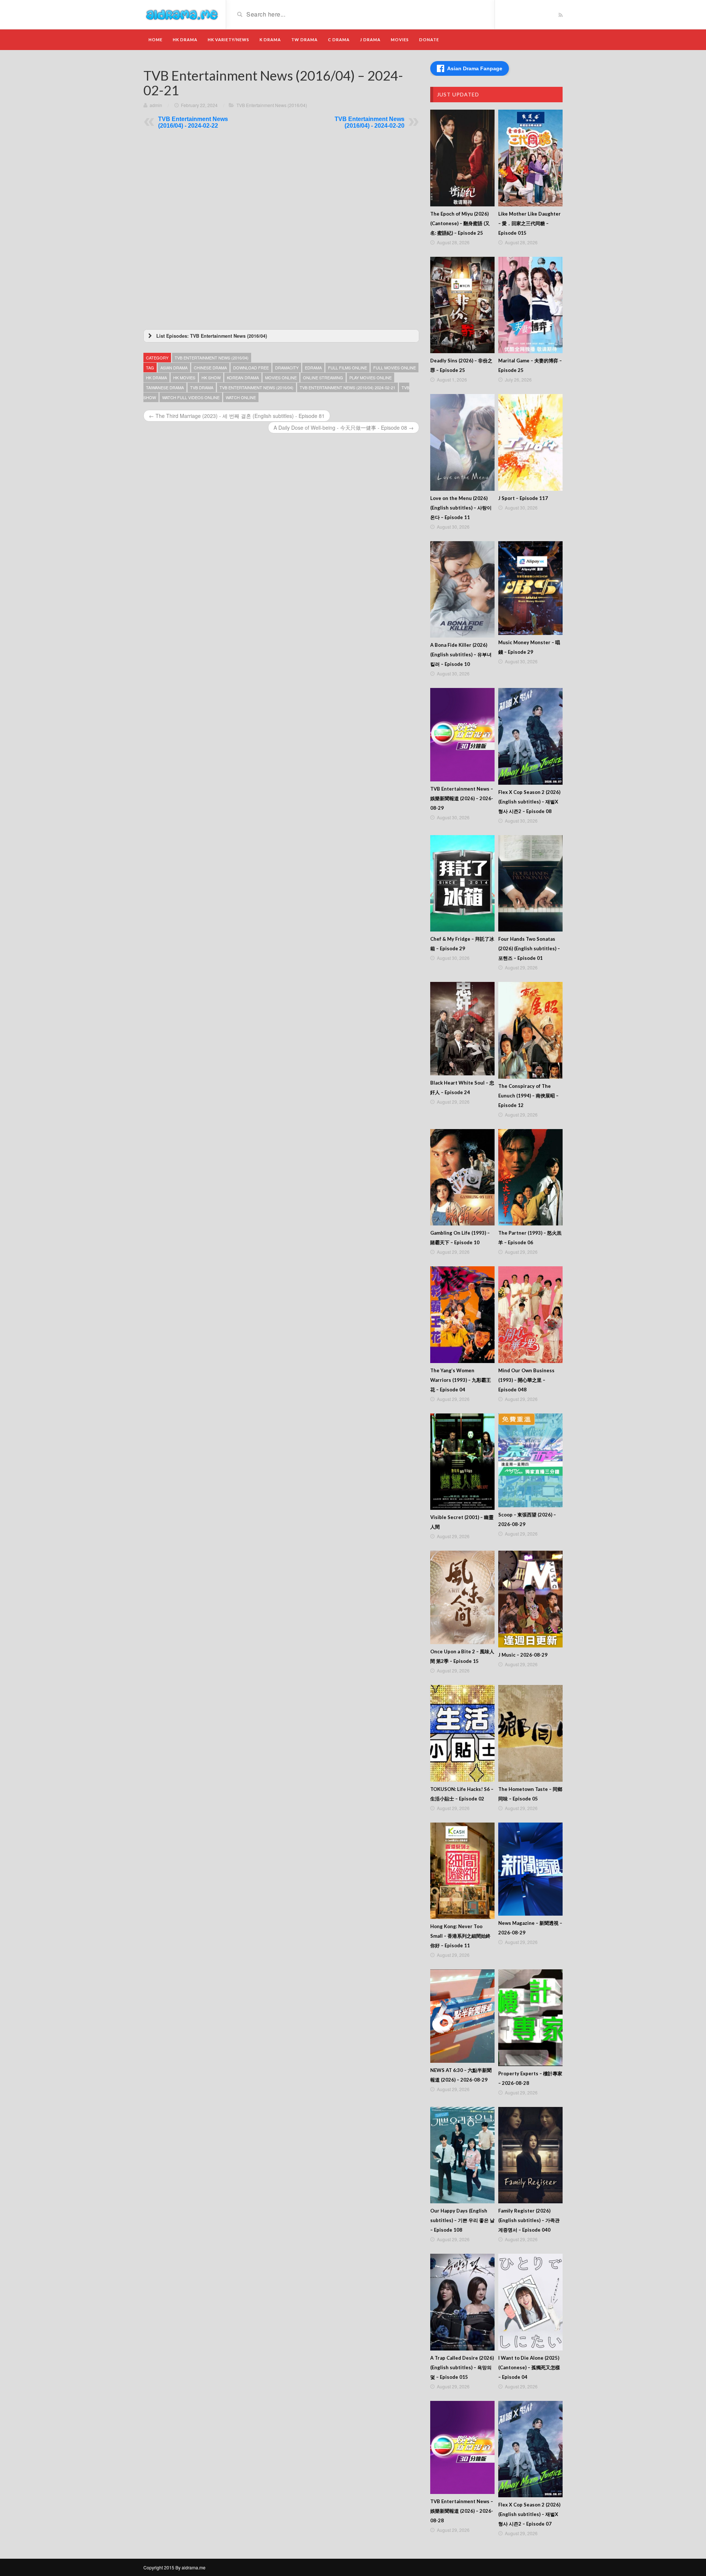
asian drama (174, 368)
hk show (211, 377)
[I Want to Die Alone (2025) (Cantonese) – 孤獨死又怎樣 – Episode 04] (530, 2302)
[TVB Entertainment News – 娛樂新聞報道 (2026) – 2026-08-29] (462, 735)
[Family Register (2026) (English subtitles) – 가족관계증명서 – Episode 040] (530, 2155)
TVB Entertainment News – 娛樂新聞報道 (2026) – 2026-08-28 (462, 2511)
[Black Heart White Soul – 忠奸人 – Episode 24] (462, 1029)
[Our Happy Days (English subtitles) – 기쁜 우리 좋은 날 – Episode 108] (462, 2155)
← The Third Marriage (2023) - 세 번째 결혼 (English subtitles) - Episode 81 (237, 416)
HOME (156, 40)
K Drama (270, 40)
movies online (281, 377)
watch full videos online (191, 397)
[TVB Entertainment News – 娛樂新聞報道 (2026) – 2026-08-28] (462, 2448)
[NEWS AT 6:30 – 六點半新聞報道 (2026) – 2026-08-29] (462, 2016)
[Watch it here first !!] (182, 14)
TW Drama (304, 40)
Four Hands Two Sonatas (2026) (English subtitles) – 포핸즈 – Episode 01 (529, 948)
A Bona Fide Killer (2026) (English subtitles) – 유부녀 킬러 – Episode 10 (461, 654)
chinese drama (210, 368)
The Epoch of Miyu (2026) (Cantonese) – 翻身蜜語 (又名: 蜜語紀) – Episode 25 (460, 223)
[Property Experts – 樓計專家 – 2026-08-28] (530, 2018)
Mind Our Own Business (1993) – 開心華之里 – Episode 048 (526, 1380)
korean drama (243, 377)
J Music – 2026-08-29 (523, 1655)
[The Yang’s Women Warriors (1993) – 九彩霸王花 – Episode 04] (462, 1315)
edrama (313, 368)
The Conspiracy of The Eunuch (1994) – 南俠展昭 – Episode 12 (528, 1096)
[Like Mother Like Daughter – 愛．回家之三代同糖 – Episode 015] (530, 158)
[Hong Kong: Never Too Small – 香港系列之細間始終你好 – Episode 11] (462, 1871)
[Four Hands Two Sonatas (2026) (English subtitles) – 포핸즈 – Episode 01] (530, 883)
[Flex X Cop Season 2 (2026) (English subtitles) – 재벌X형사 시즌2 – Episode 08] (530, 736)
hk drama (156, 377)
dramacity (287, 368)
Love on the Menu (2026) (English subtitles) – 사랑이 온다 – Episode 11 (461, 508)
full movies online (395, 368)
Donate (429, 40)
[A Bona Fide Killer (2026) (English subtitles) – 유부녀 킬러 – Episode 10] (462, 590)
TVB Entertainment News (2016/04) (272, 105)
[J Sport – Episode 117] (530, 442)
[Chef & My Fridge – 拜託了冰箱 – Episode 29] (462, 883)
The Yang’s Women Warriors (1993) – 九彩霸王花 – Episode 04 (461, 1380)
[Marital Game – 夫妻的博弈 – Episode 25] (530, 305)
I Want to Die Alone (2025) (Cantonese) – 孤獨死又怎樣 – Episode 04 (529, 2367)
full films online (347, 368)
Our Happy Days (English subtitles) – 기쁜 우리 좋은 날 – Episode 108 (462, 2220)
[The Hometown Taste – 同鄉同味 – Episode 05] (530, 1733)
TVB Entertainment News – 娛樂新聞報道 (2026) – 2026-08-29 (462, 798)
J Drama (370, 40)
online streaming (323, 377)
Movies (400, 40)
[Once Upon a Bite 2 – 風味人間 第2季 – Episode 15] (462, 1597)
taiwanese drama (165, 387)
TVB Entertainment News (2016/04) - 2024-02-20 (370, 122)
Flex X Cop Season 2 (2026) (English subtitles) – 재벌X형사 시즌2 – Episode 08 (529, 802)
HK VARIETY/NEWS (229, 40)
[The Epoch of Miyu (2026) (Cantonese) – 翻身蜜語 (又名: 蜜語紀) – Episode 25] (462, 158)
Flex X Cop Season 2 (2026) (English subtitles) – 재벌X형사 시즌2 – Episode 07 (529, 2514)
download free (251, 368)
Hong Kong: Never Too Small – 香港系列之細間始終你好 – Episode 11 (460, 1936)
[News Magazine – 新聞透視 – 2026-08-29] (530, 1869)
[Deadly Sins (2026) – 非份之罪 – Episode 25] (462, 305)
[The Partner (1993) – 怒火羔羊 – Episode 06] (530, 1177)
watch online (241, 397)
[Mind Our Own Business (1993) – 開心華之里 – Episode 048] (530, 1315)
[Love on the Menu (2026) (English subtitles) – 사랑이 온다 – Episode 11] (462, 442)
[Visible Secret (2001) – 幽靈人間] (462, 1462)
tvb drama (202, 387)
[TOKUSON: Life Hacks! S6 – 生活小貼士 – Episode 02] (462, 1733)
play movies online (370, 377)
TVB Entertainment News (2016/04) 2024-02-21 (347, 387)
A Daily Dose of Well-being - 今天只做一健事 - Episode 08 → (344, 427)
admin (156, 105)
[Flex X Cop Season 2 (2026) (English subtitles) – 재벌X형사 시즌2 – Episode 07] (530, 2449)
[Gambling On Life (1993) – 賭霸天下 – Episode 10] (462, 1177)
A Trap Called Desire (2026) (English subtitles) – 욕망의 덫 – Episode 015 (462, 2367)
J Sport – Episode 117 (523, 498)
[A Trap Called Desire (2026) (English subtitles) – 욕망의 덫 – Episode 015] (462, 2302)
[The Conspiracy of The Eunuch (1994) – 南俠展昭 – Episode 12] (530, 1030)
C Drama (339, 40)
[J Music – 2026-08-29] (530, 1599)
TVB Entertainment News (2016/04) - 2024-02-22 (193, 122)
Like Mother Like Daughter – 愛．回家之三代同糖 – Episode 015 (529, 223)
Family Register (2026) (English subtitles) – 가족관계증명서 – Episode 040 (529, 2220)
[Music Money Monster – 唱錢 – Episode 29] (530, 588)
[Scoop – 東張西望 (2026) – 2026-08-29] (530, 1460)
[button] (281, 336)
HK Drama (185, 40)
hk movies (184, 377)
